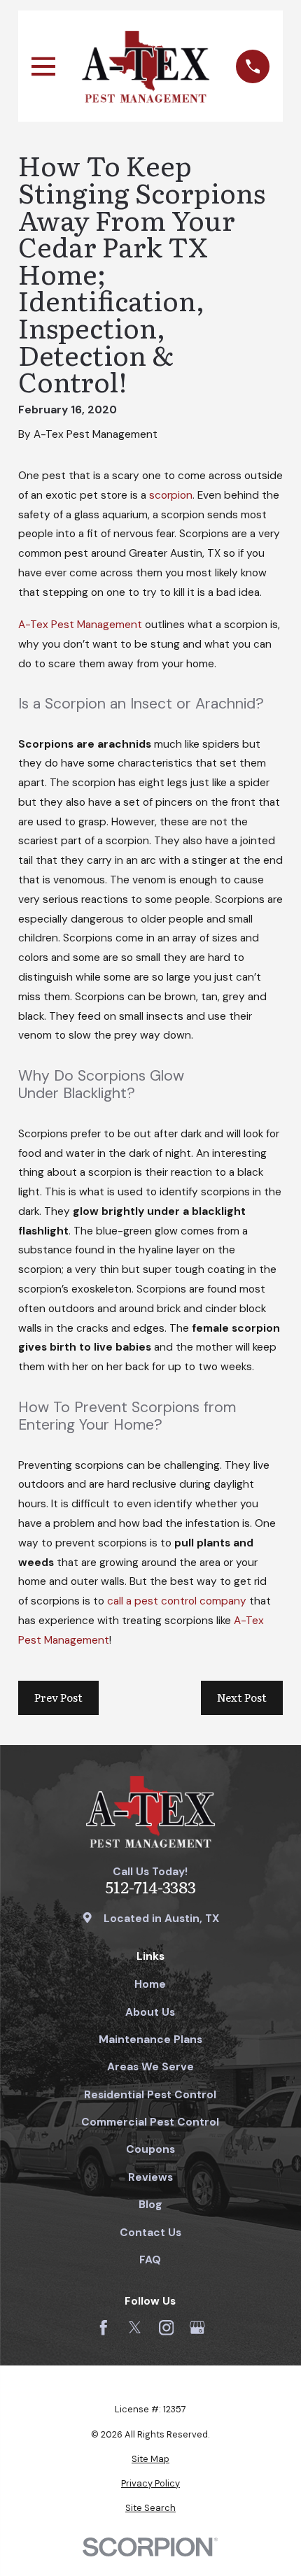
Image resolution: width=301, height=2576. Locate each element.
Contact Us (150, 2233)
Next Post (242, 1697)
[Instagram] (167, 2328)
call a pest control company (177, 1601)
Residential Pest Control (150, 2095)
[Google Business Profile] (197, 2328)
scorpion (171, 495)
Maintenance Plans (150, 2040)
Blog (150, 2205)
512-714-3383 (150, 1887)
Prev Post (58, 1697)
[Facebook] (104, 2328)
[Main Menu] (43, 66)
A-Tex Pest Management (80, 625)
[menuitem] (150, 2459)
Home (150, 1984)
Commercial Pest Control (150, 2122)
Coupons (150, 2149)
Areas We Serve (150, 2067)
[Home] (146, 66)
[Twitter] (135, 2328)
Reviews (150, 2177)
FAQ (150, 2260)
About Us (150, 2012)
